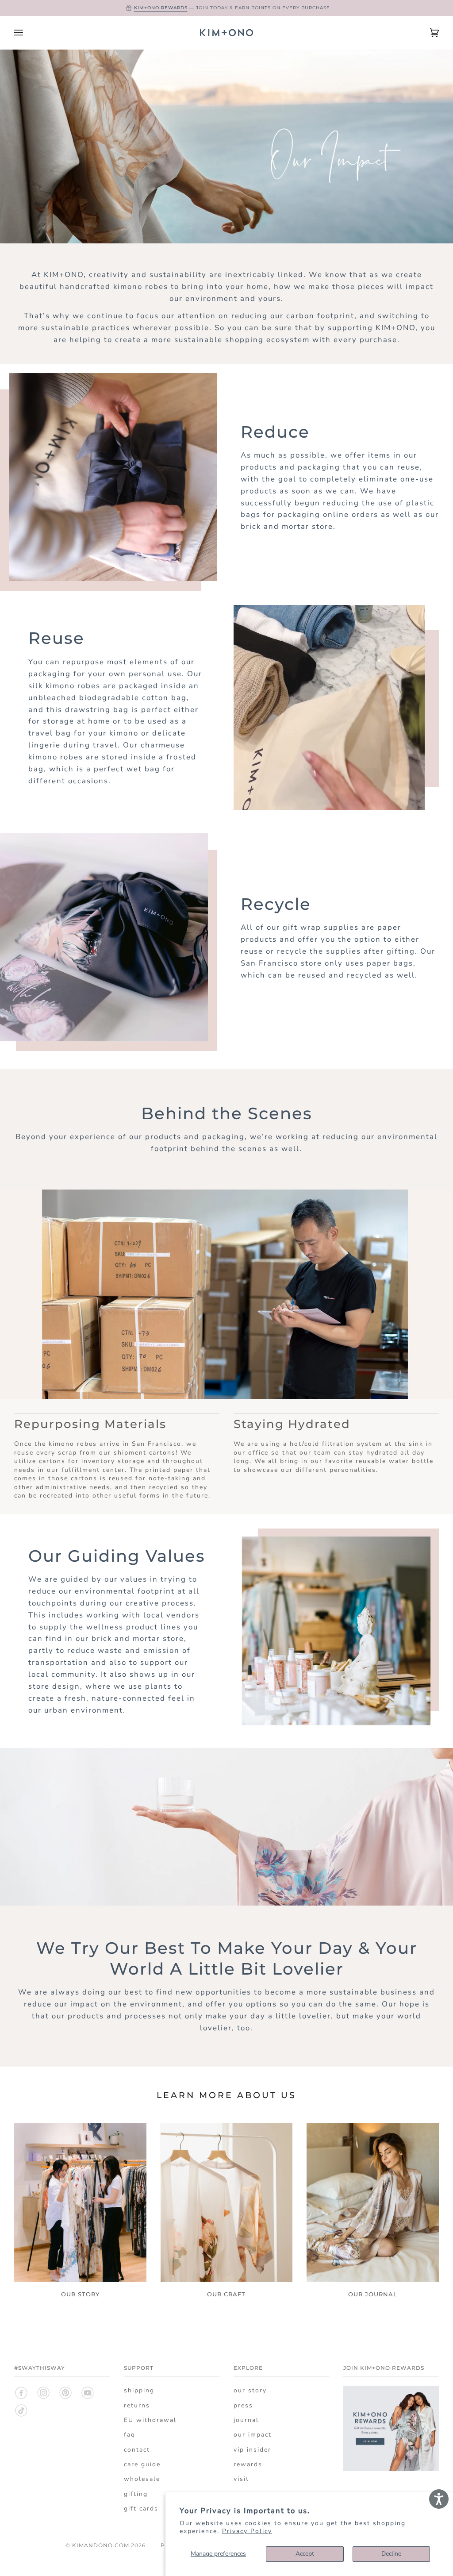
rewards (248, 2464)
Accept (305, 2554)
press (243, 2405)
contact (137, 2450)
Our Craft (226, 2294)
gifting (136, 2494)
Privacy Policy (247, 2531)
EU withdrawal (150, 2420)
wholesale (142, 2479)
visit (241, 2479)
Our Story (80, 2294)
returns (137, 2405)
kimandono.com (101, 2545)
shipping (139, 2390)
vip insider (252, 2450)
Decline (391, 2554)
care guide (142, 2464)
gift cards (141, 2509)
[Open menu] (27, 33)
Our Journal (373, 2294)
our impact (253, 2435)
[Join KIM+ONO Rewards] (391, 2476)
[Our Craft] (227, 2202)
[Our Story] (80, 2202)
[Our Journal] (373, 2202)
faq (130, 2435)
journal (246, 2420)
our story (250, 2390)
